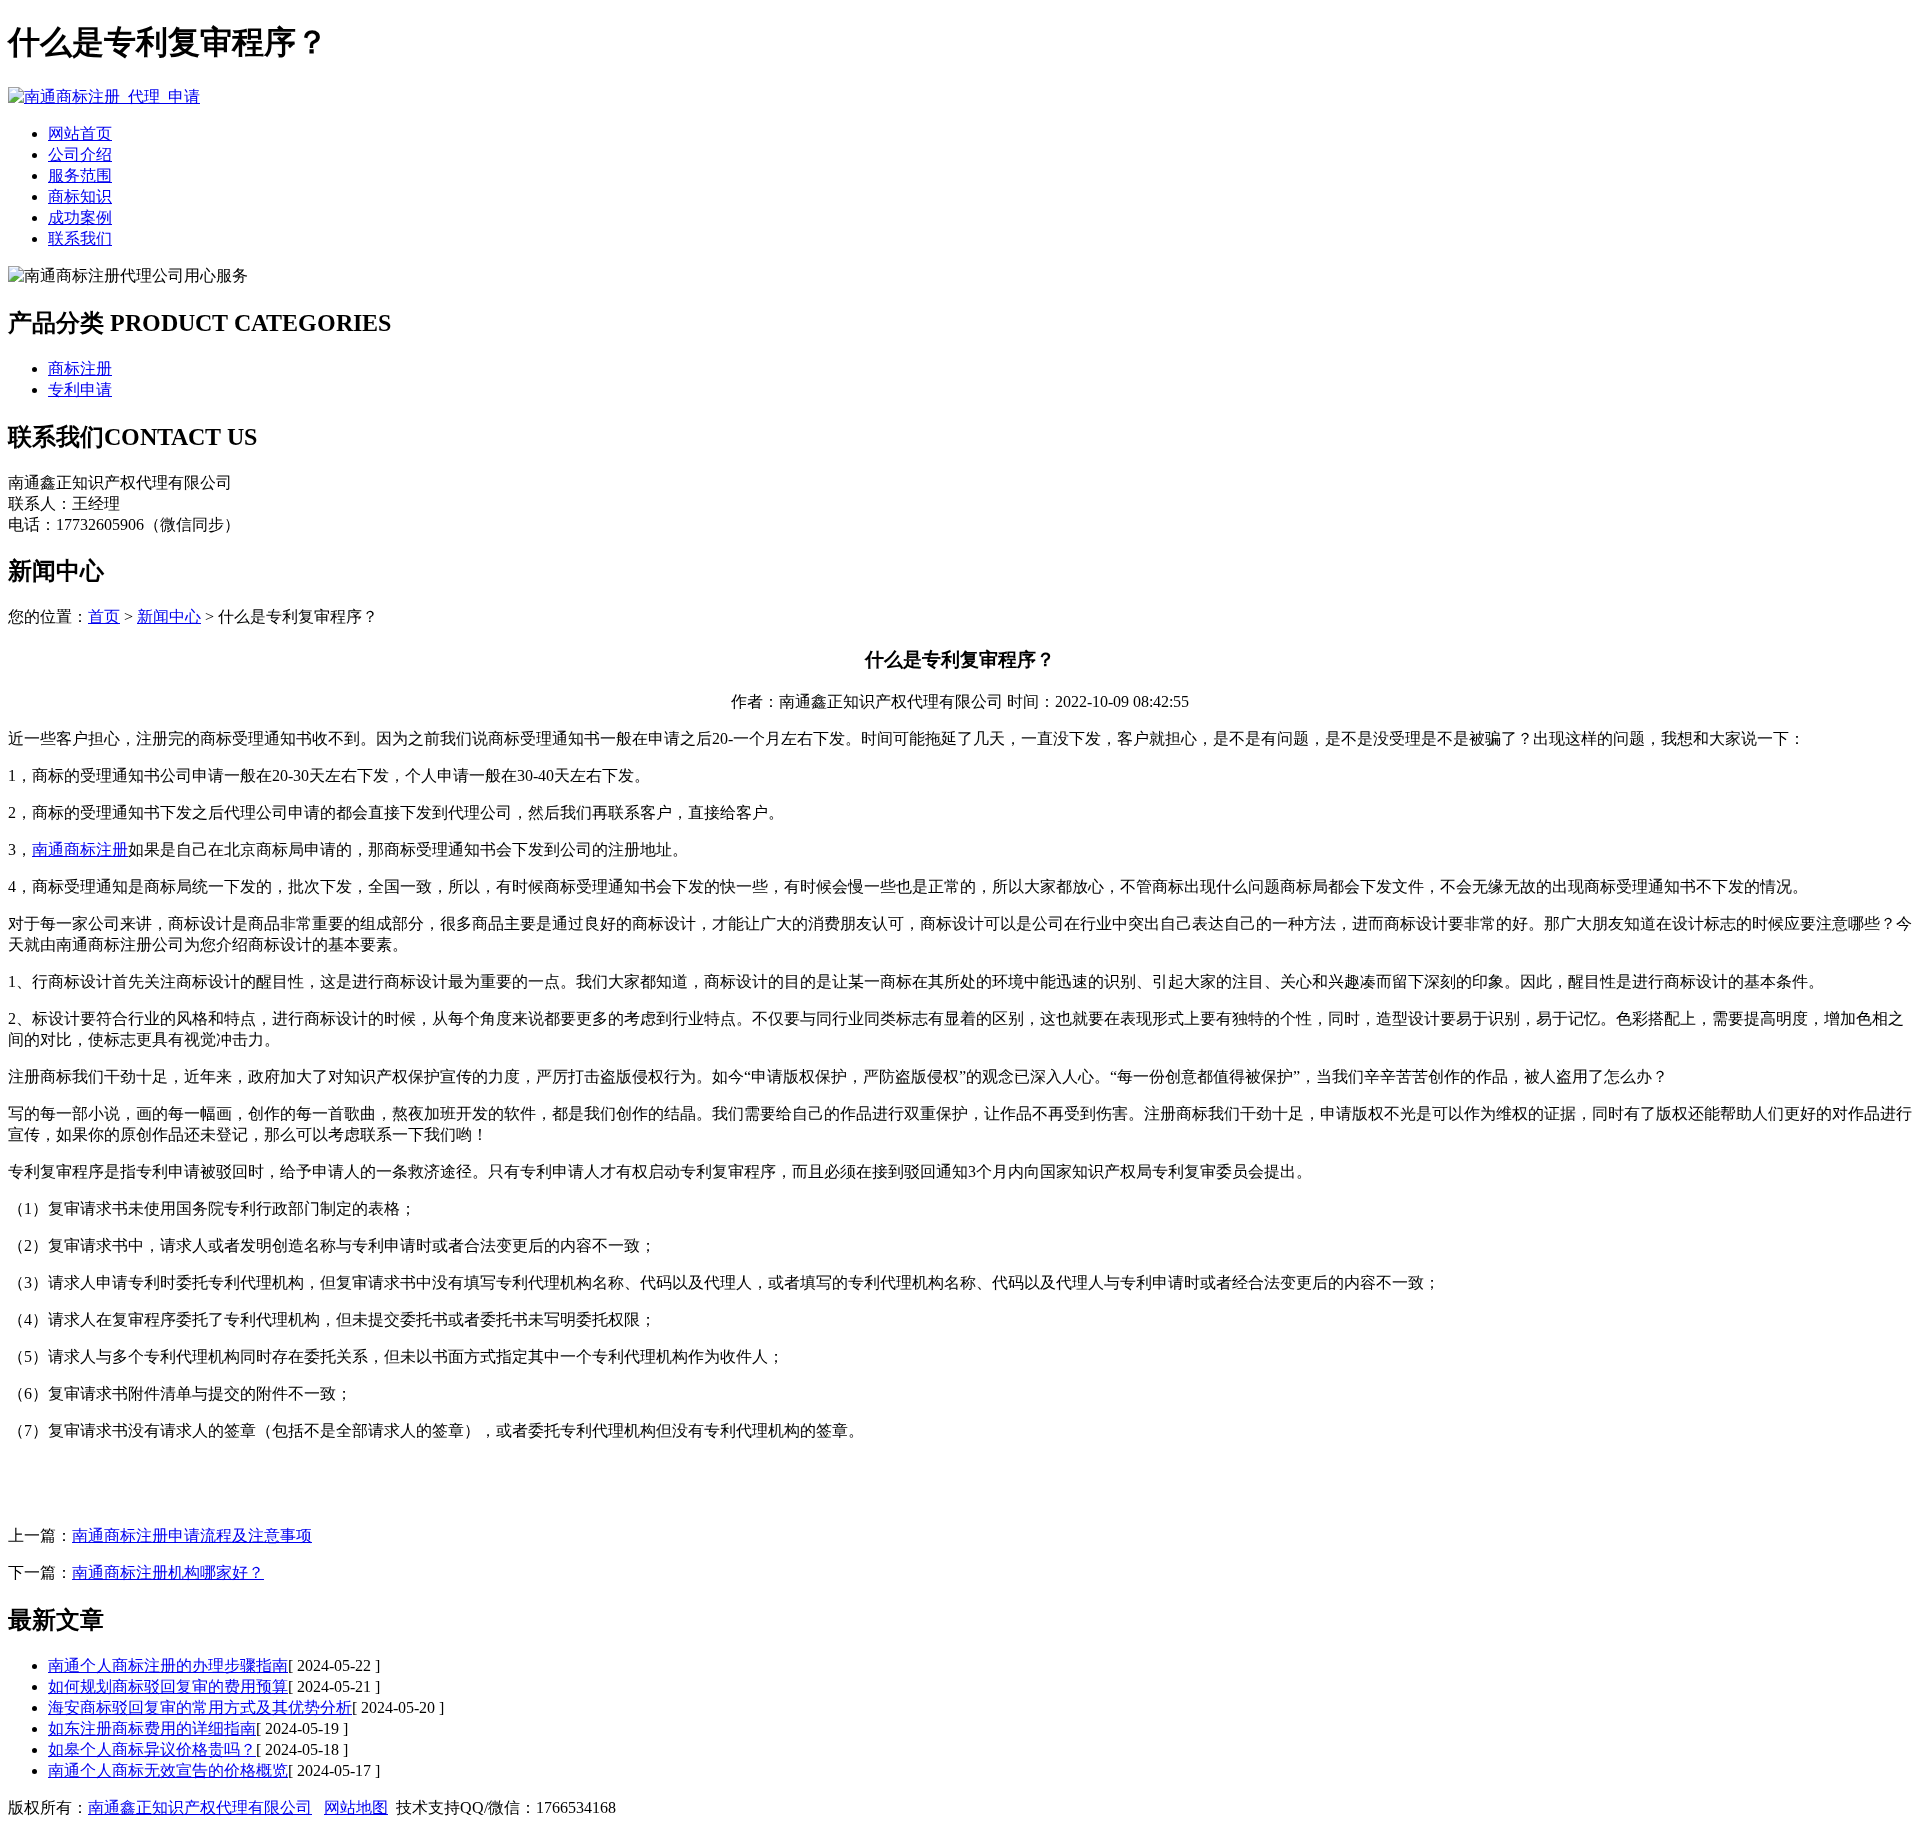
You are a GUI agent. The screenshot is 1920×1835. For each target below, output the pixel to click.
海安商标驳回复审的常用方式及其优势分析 (200, 1707)
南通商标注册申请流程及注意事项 (192, 1535)
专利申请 (80, 389)
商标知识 (80, 196)
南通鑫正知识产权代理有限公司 (200, 1807)
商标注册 (80, 368)
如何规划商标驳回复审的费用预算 (168, 1686)
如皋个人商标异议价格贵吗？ (152, 1749)
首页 (104, 616)
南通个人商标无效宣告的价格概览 (168, 1770)
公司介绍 (80, 154)
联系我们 (80, 238)
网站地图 (356, 1807)
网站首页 (80, 133)
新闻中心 (169, 616)
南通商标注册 (80, 849)
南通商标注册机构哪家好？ (168, 1572)
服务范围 (80, 175)
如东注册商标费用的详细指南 (152, 1728)
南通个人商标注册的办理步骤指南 (168, 1665)
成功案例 (80, 217)
